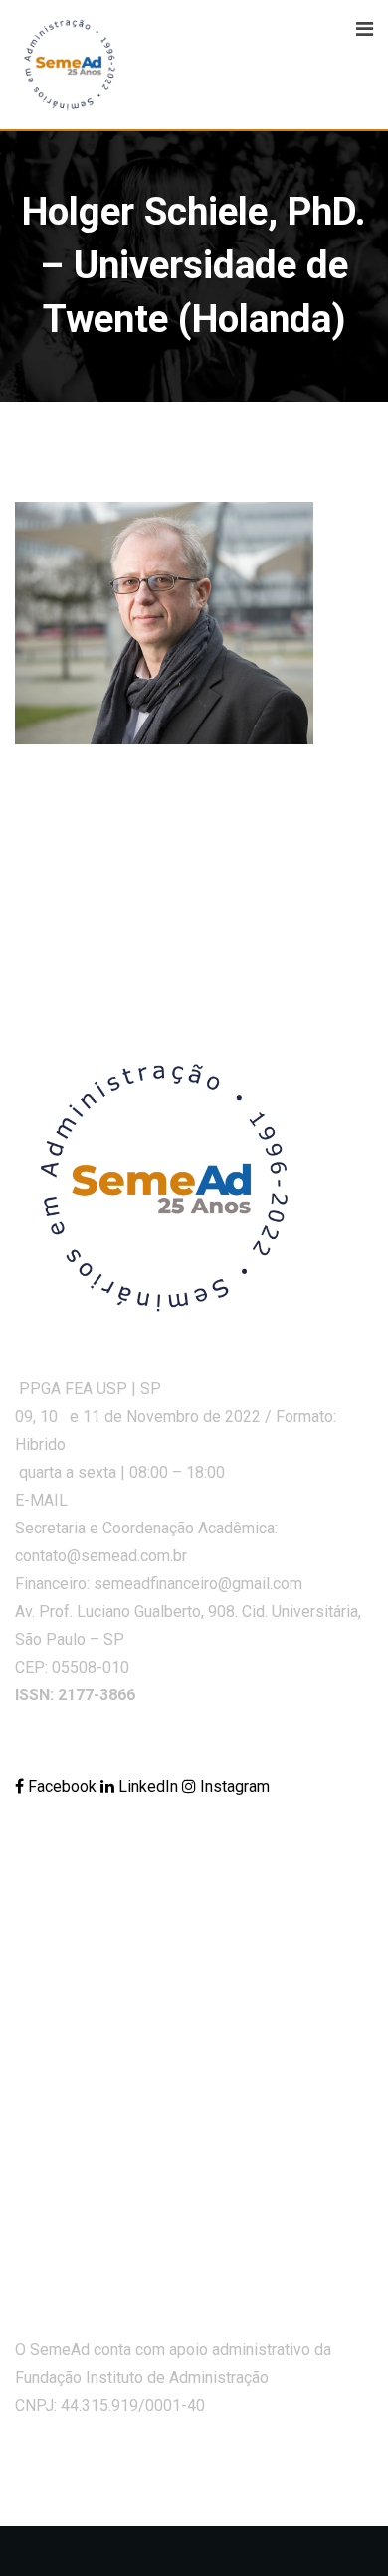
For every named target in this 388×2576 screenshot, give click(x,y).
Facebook (62, 1786)
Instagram (233, 1786)
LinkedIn (148, 1786)
